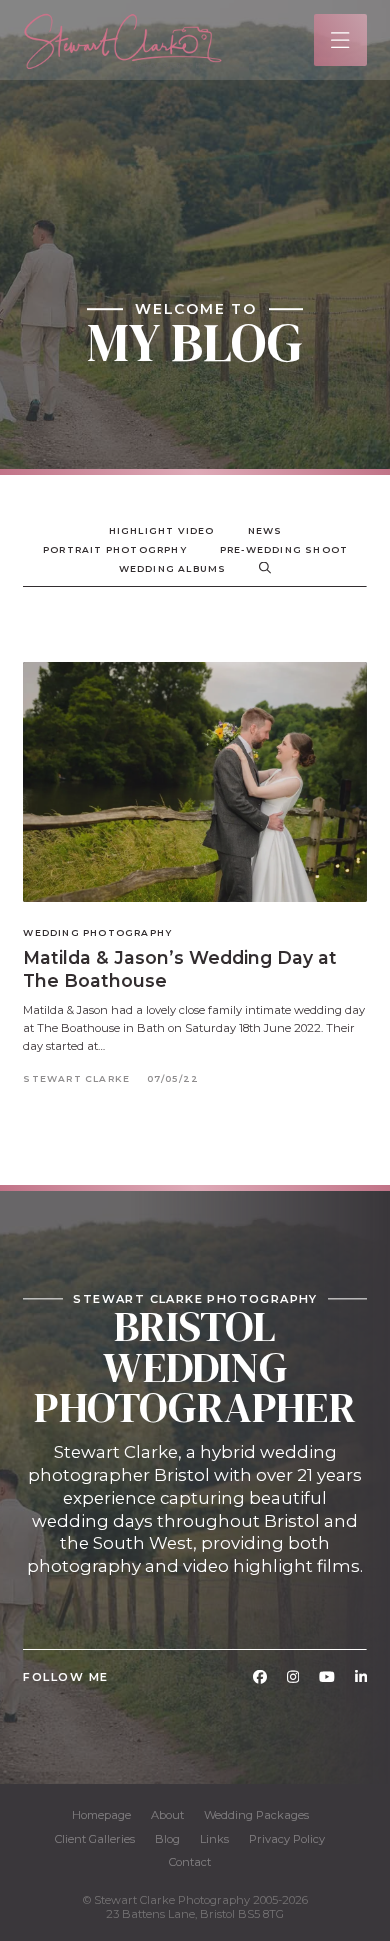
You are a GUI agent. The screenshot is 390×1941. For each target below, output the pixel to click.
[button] (340, 40)
